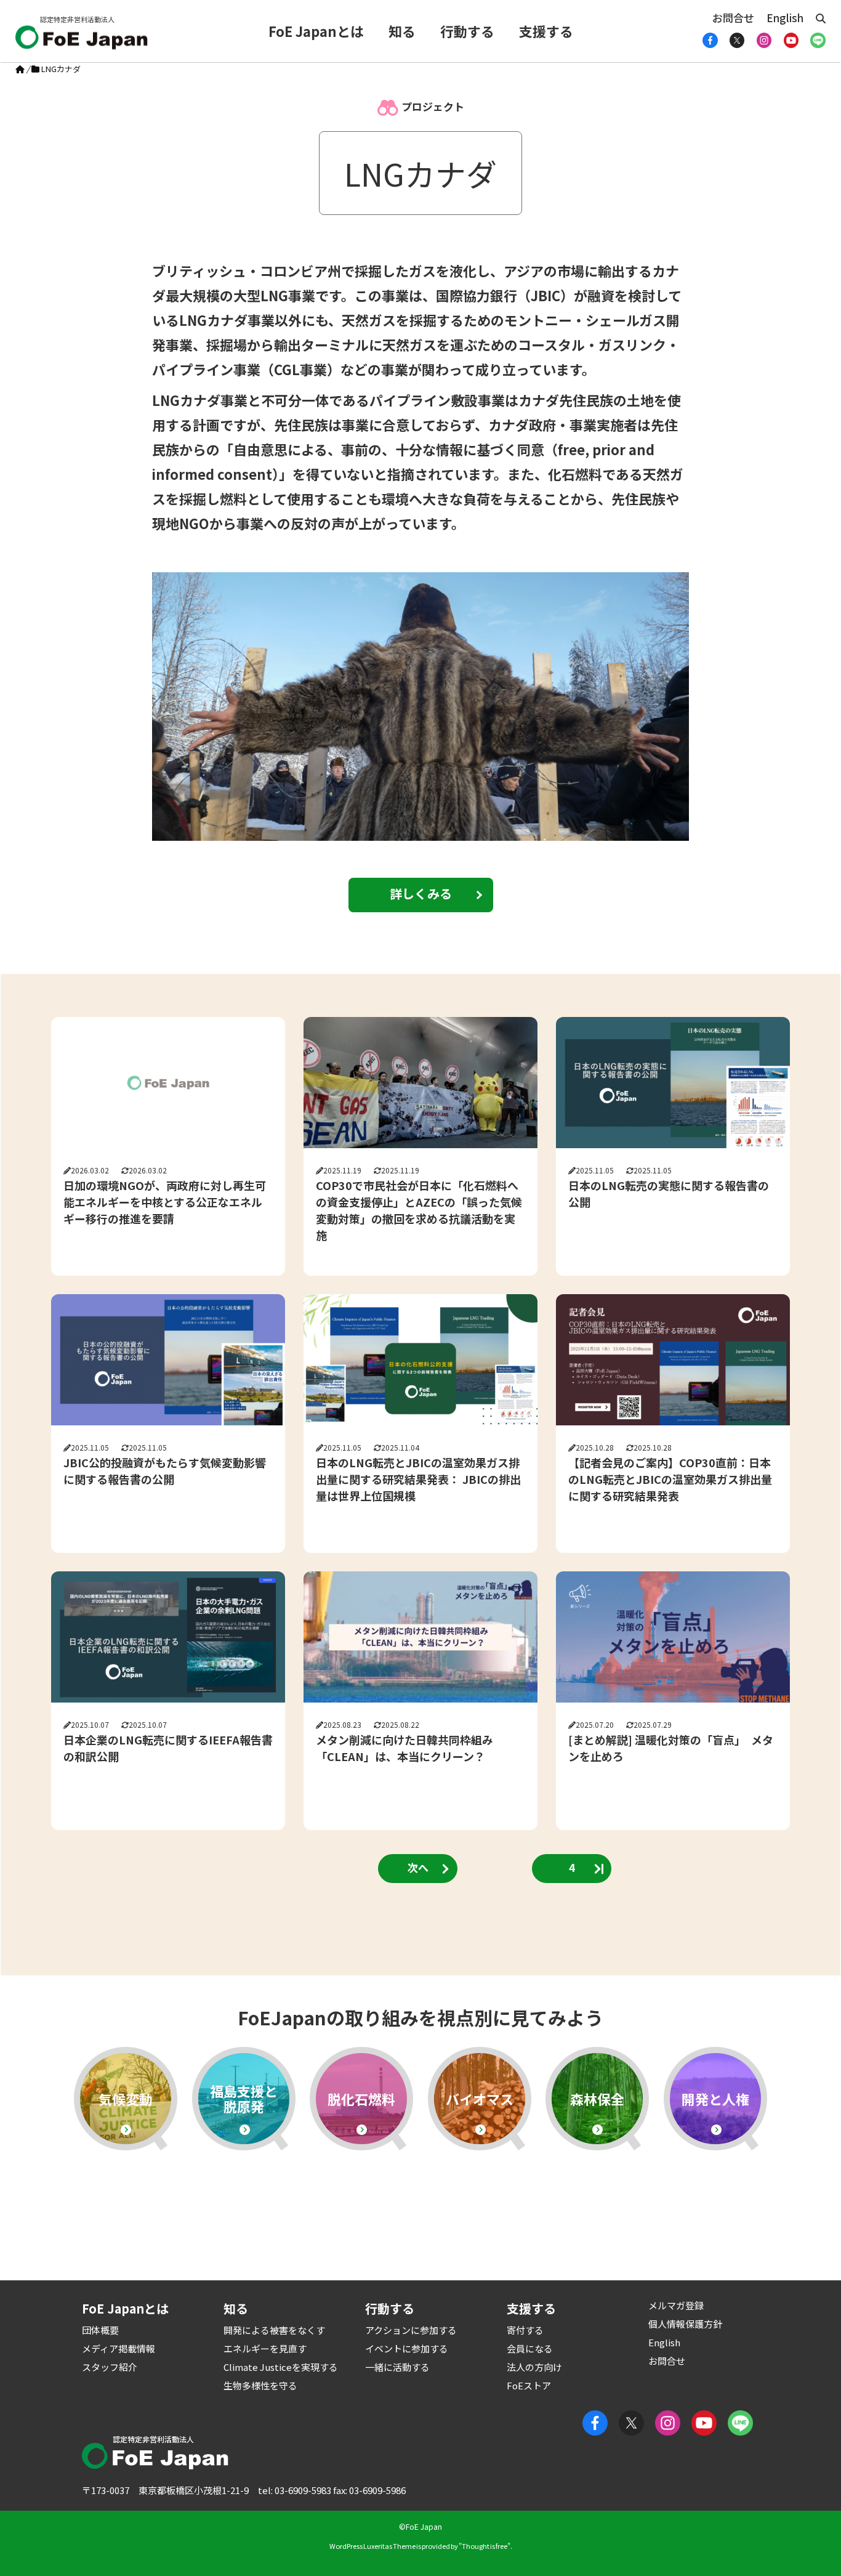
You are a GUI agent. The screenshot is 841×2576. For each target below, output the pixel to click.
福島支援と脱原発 (244, 2098)
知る (402, 31)
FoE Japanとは (316, 31)
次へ (418, 1867)
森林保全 (597, 2099)
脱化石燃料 (361, 2099)
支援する (546, 31)
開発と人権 (715, 2099)
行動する (467, 31)
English (785, 18)
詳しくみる (421, 893)
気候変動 (126, 2099)
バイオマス (480, 2099)
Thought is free (485, 2546)
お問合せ (733, 18)
